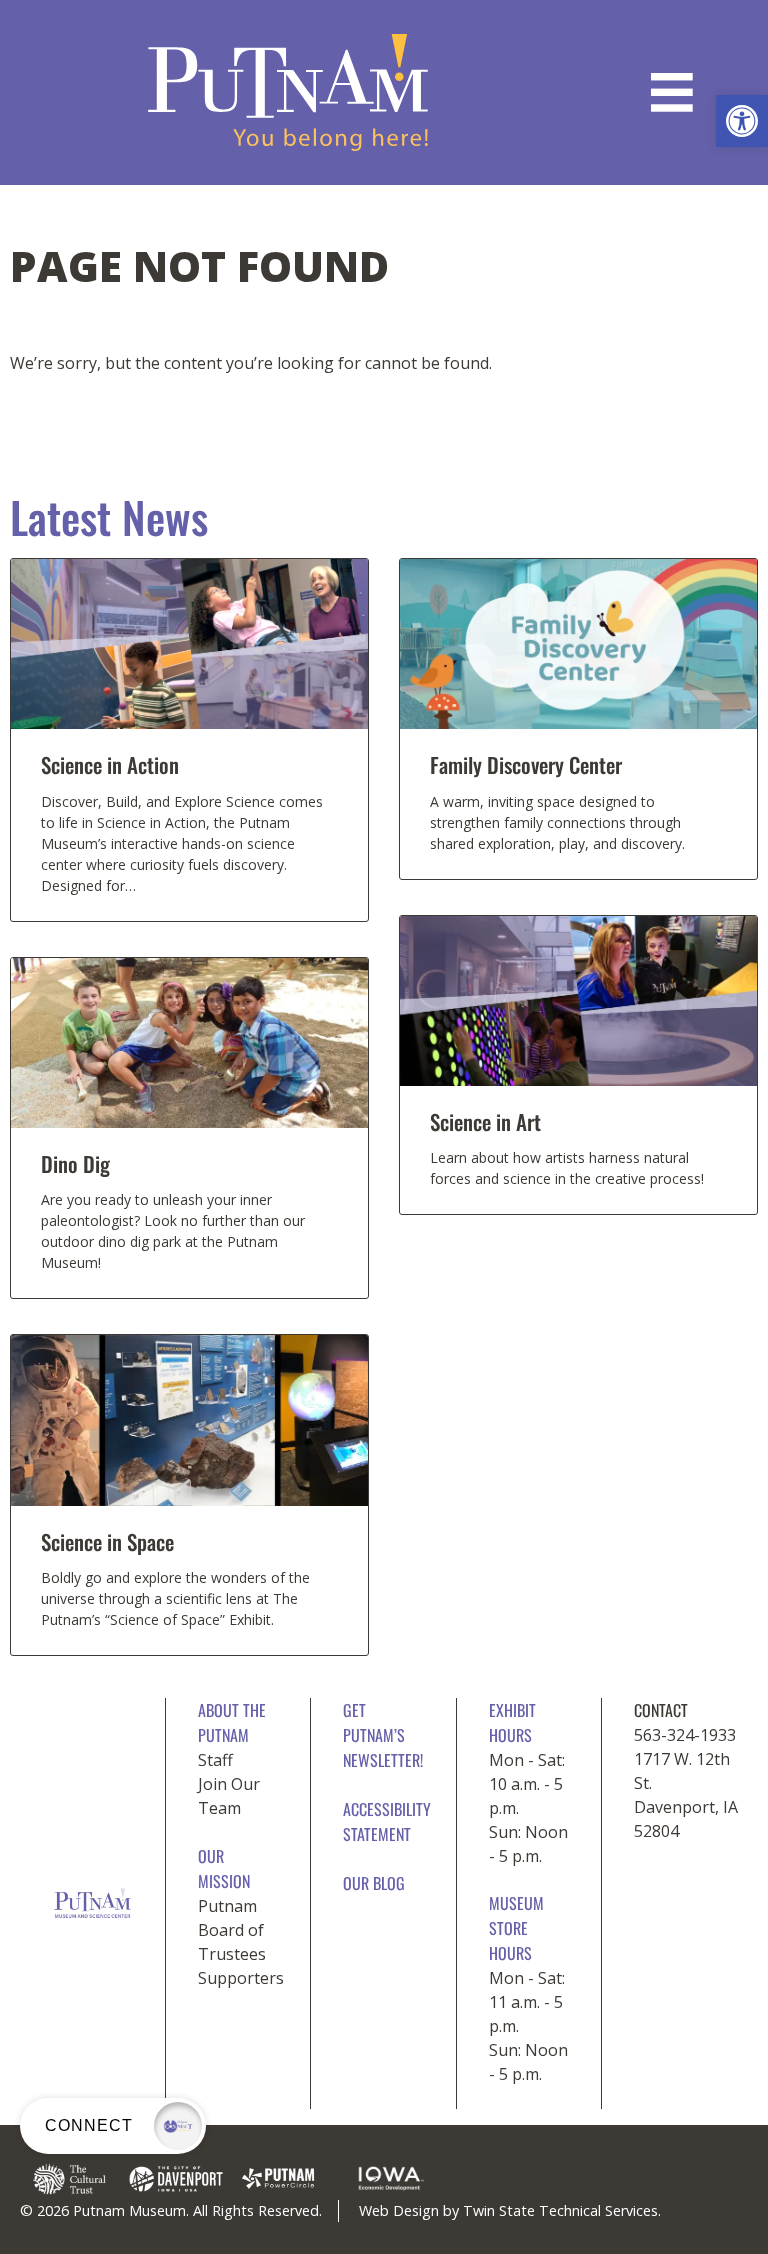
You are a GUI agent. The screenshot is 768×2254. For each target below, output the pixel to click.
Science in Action (110, 764)
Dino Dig (75, 1163)
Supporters (241, 1978)
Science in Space (107, 1541)
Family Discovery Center (526, 764)
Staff (215, 1760)
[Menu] (672, 92)
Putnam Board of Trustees (232, 1930)
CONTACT (661, 1710)
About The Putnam (232, 1722)
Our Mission (224, 1868)
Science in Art (485, 1121)
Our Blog (374, 1883)
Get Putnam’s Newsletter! (383, 1735)
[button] (742, 121)
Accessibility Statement (387, 1821)
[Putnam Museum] (288, 92)
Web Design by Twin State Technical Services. (510, 2210)
